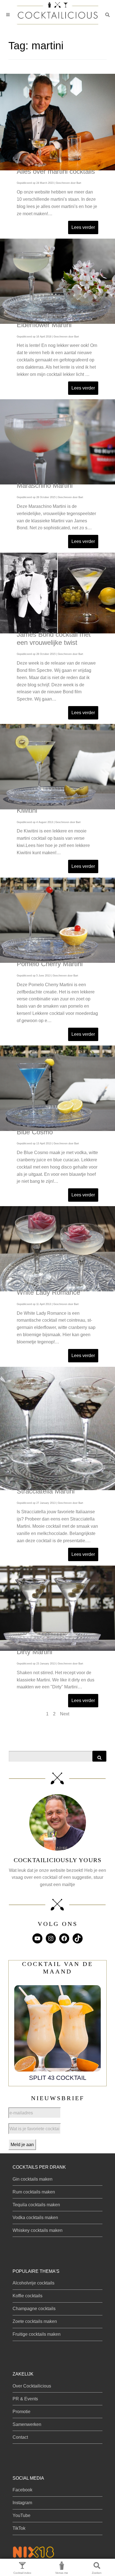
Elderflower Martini (44, 325)
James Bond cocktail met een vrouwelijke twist (54, 638)
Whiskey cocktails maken (38, 2230)
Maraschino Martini (45, 485)
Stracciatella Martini (46, 1491)
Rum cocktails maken (34, 2192)
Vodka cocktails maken (35, 2218)
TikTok (19, 2528)
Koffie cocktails (27, 2296)
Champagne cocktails (34, 2309)
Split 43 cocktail (58, 2078)
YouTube (21, 2515)
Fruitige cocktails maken (37, 2334)
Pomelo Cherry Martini (50, 964)
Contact (20, 2437)
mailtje (69, 1885)
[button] (107, 15)
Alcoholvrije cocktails (33, 2283)
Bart (79, 183)
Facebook (22, 2490)
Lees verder (83, 227)
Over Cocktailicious (32, 2386)
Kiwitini (27, 810)
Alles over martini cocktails (56, 171)
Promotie (21, 2412)
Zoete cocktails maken (35, 2321)
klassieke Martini (48, 521)
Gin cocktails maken (33, 2179)
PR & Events (25, 2399)
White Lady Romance (48, 1292)
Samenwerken (27, 2424)
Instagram (22, 2503)
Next (65, 1714)
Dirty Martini (34, 1652)
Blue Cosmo (35, 1132)
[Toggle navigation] (8, 15)
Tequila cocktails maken (36, 2205)
